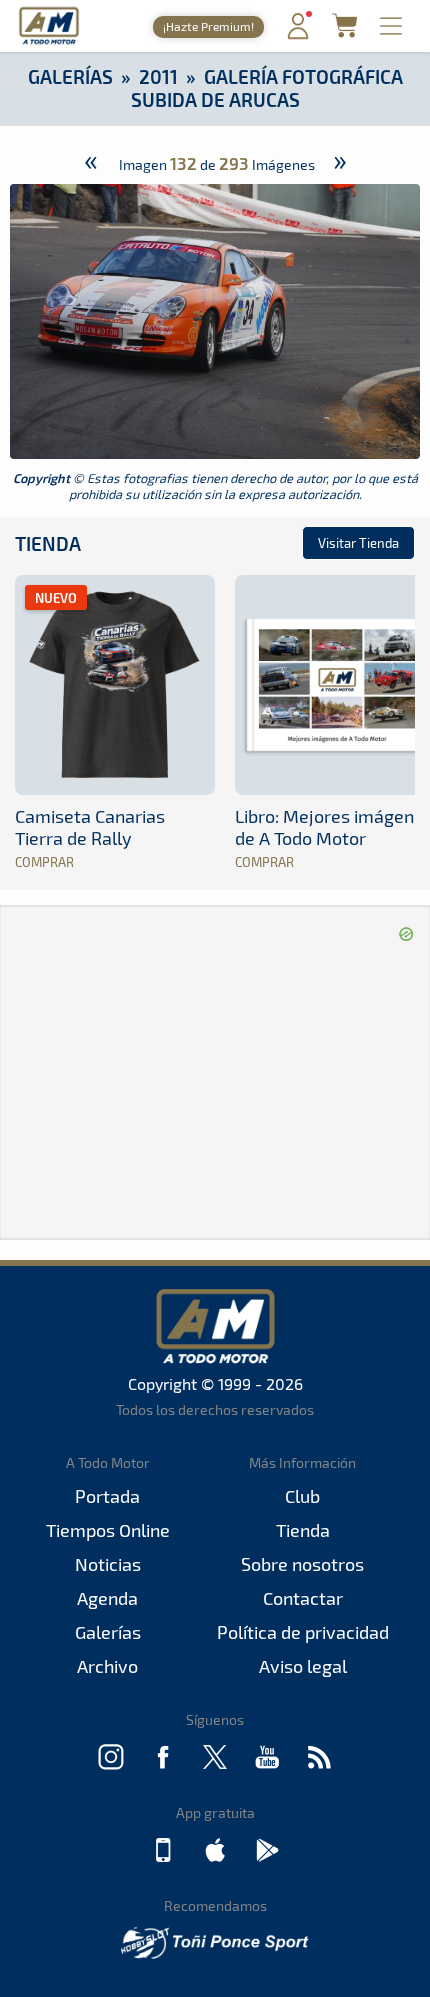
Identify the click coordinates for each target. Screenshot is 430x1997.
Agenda (107, 1598)
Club (302, 1496)
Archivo (107, 1666)
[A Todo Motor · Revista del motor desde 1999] (49, 41)
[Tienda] (344, 31)
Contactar (303, 1598)
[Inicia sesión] (298, 34)
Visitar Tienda (358, 543)
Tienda (48, 543)
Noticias (108, 1564)
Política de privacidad (303, 1632)
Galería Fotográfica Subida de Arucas (267, 88)
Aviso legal (303, 1666)
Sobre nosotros (302, 1564)
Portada (107, 1496)
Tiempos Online (108, 1530)
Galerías (70, 76)
